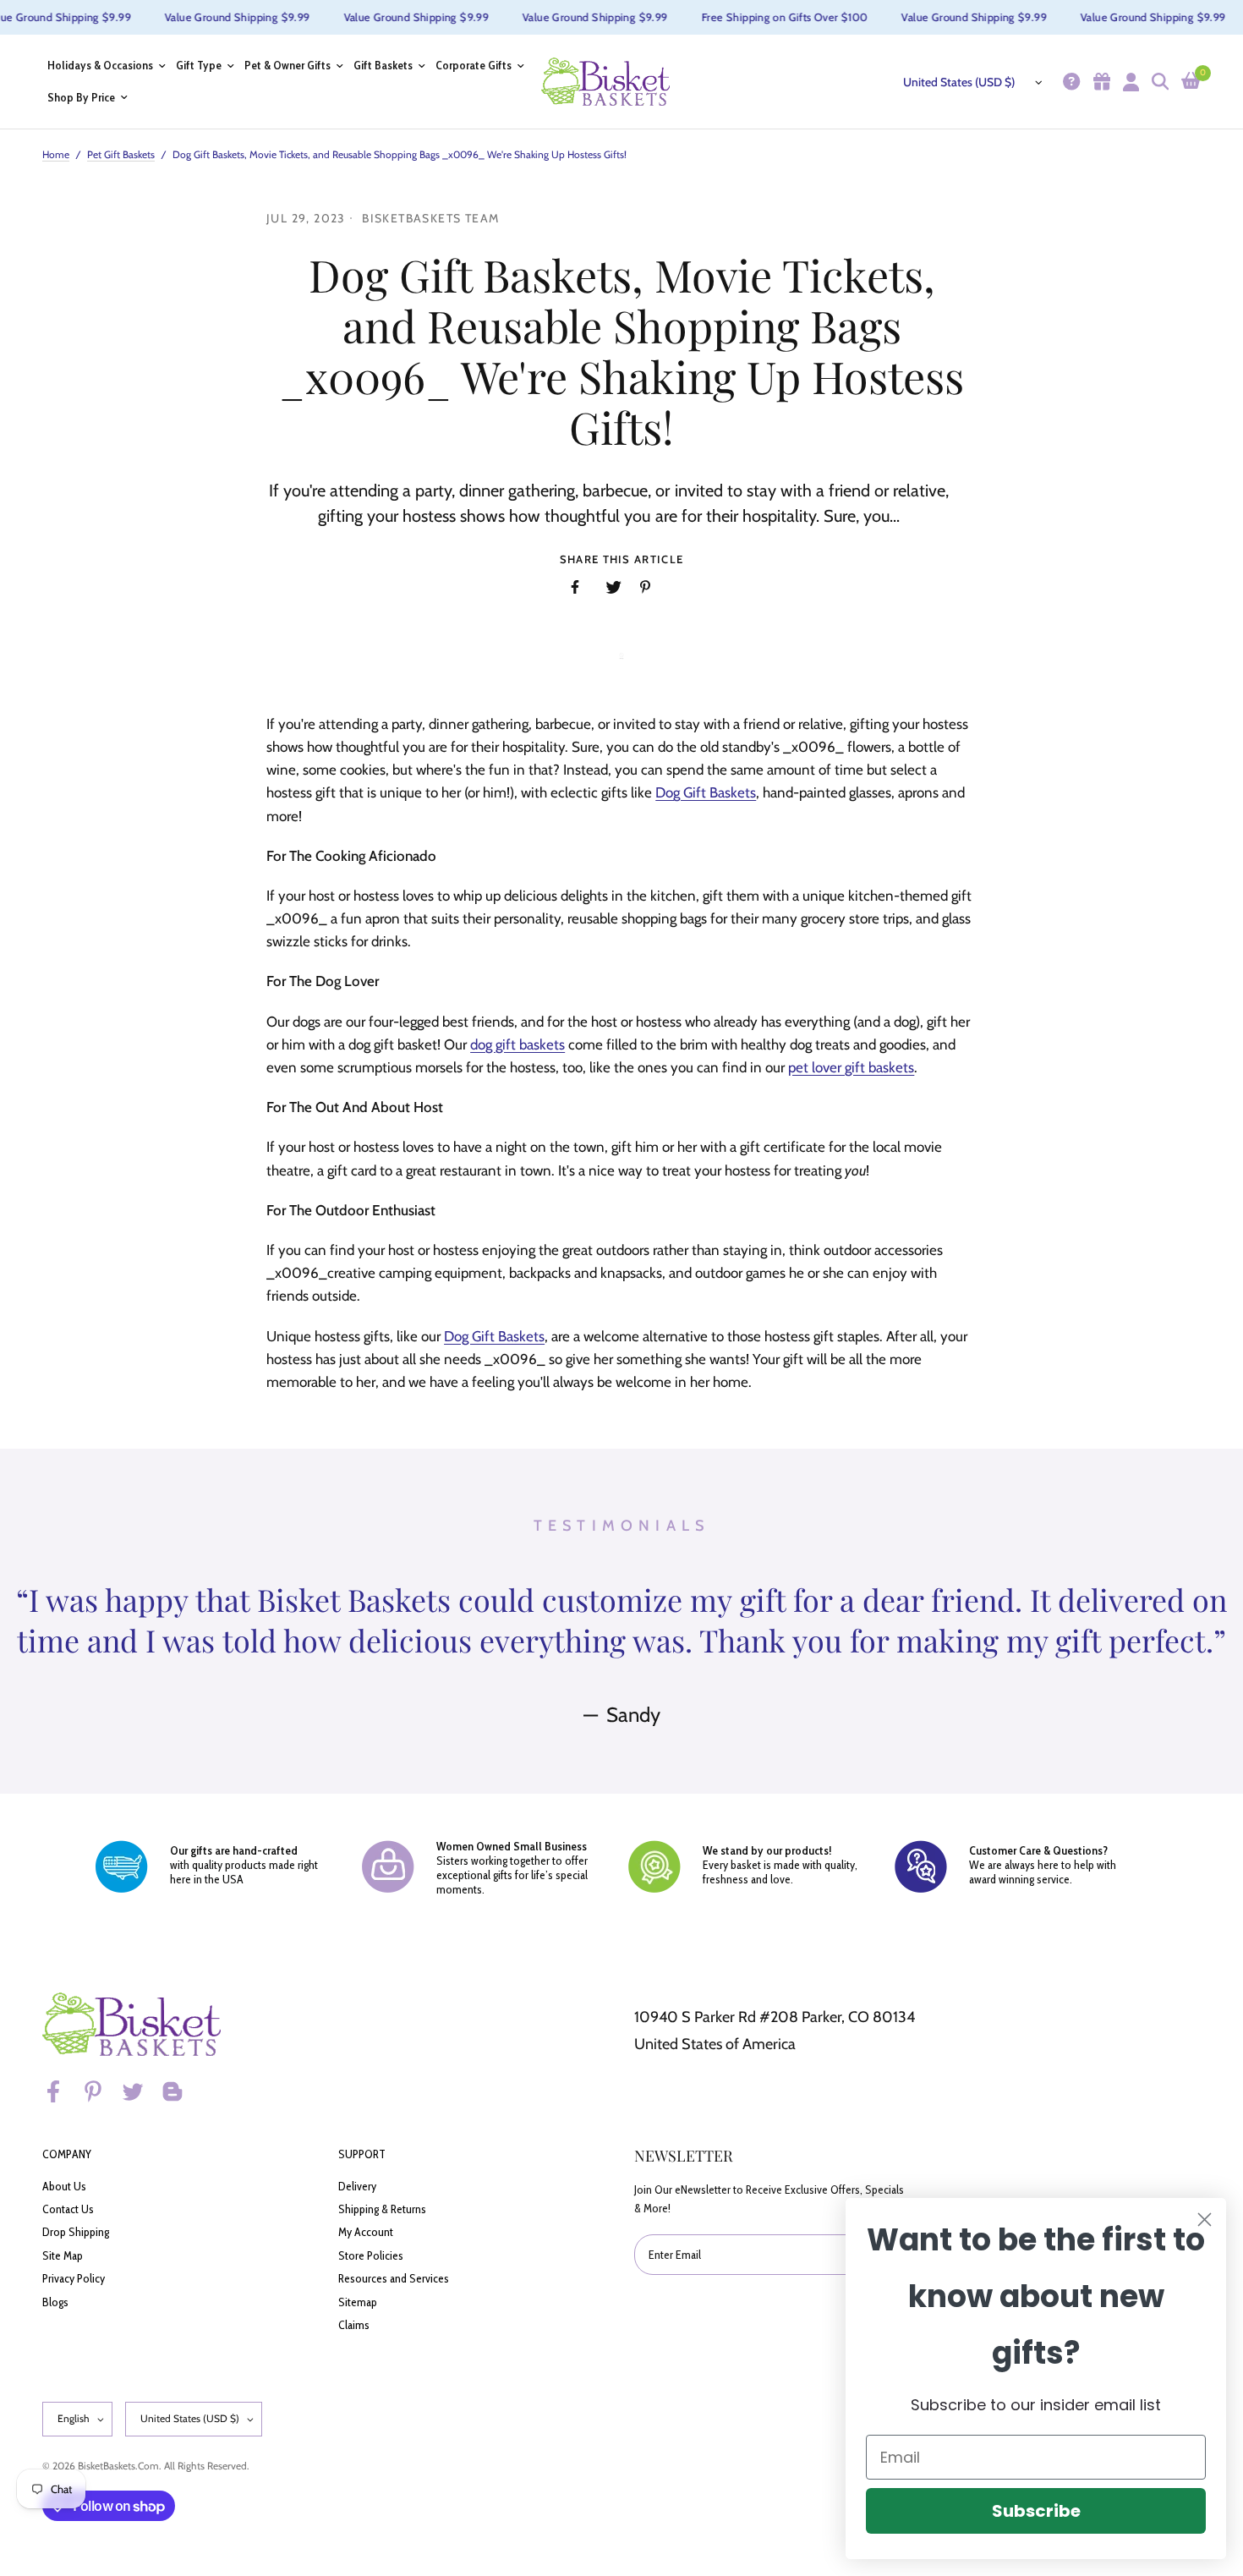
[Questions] (1069, 82)
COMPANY (67, 2154)
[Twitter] (140, 2091)
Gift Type (199, 66)
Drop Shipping (76, 2232)
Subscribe (1036, 2511)
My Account (366, 2232)
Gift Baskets (383, 66)
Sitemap (358, 2302)
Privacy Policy (74, 2278)
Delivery (357, 2186)
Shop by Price (81, 98)
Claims (354, 2325)
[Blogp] (180, 2091)
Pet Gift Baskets (121, 154)
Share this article (621, 559)
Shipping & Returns (382, 2209)
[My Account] (1129, 82)
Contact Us (68, 2209)
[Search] (1158, 82)
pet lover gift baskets (851, 1067)
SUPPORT (362, 2154)
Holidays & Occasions (100, 66)
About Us (64, 2186)
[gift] (1100, 82)
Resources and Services (394, 2278)
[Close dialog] (1205, 2220)
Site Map (63, 2255)
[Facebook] (61, 2091)
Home (56, 154)
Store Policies (371, 2255)
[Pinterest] (101, 2091)
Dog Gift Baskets (706, 792)
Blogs (55, 2302)
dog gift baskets (517, 1044)
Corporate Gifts (474, 66)
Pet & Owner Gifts (287, 66)
